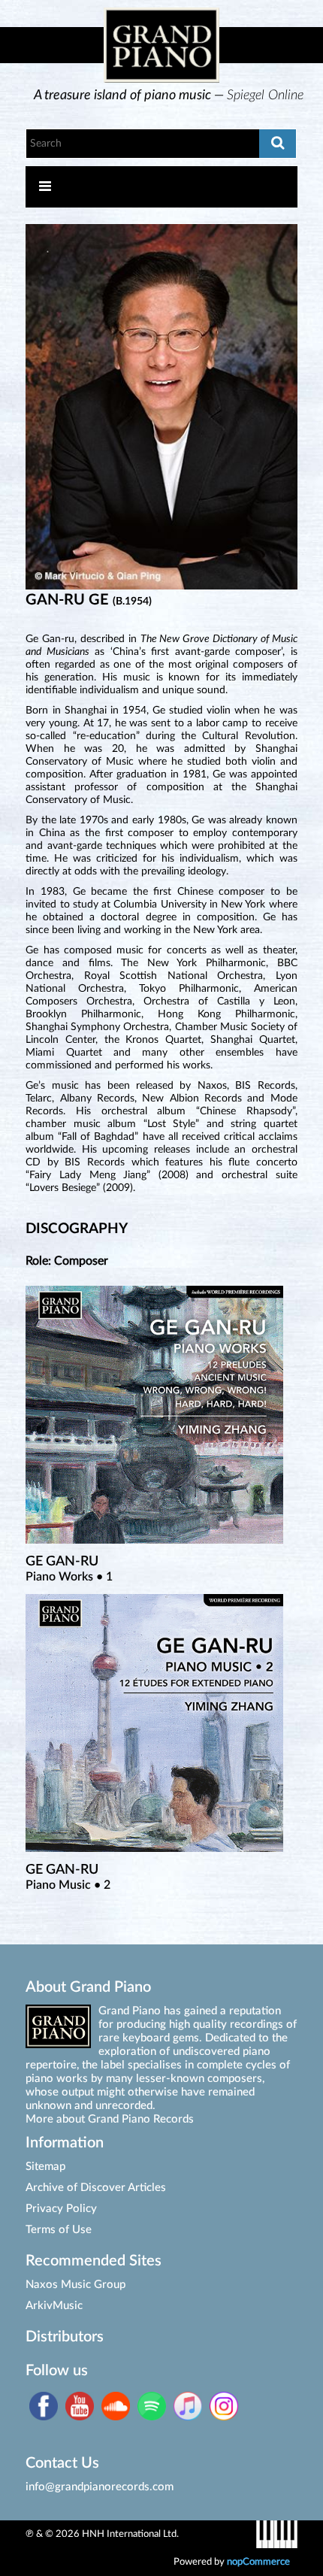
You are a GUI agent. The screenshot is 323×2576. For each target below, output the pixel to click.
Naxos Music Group (75, 2285)
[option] (169, 95)
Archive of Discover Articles (96, 2188)
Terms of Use (59, 2230)
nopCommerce (258, 2562)
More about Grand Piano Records (110, 2119)
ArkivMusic (54, 2306)
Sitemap (45, 2167)
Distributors (65, 2337)
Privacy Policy (61, 2209)
